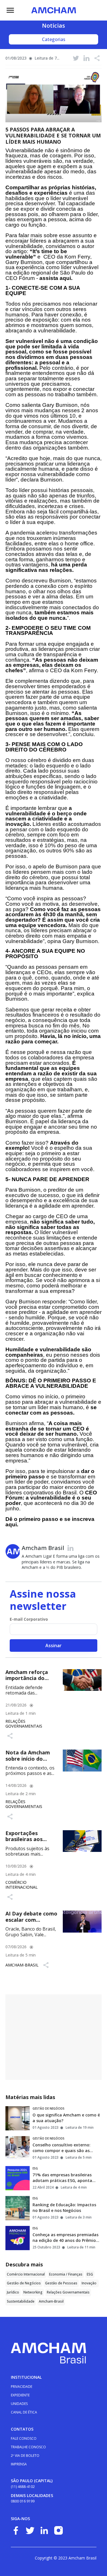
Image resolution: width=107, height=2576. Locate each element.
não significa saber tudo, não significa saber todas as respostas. (50, 1227)
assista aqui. (56, 278)
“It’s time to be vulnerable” (36, 254)
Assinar (53, 1645)
